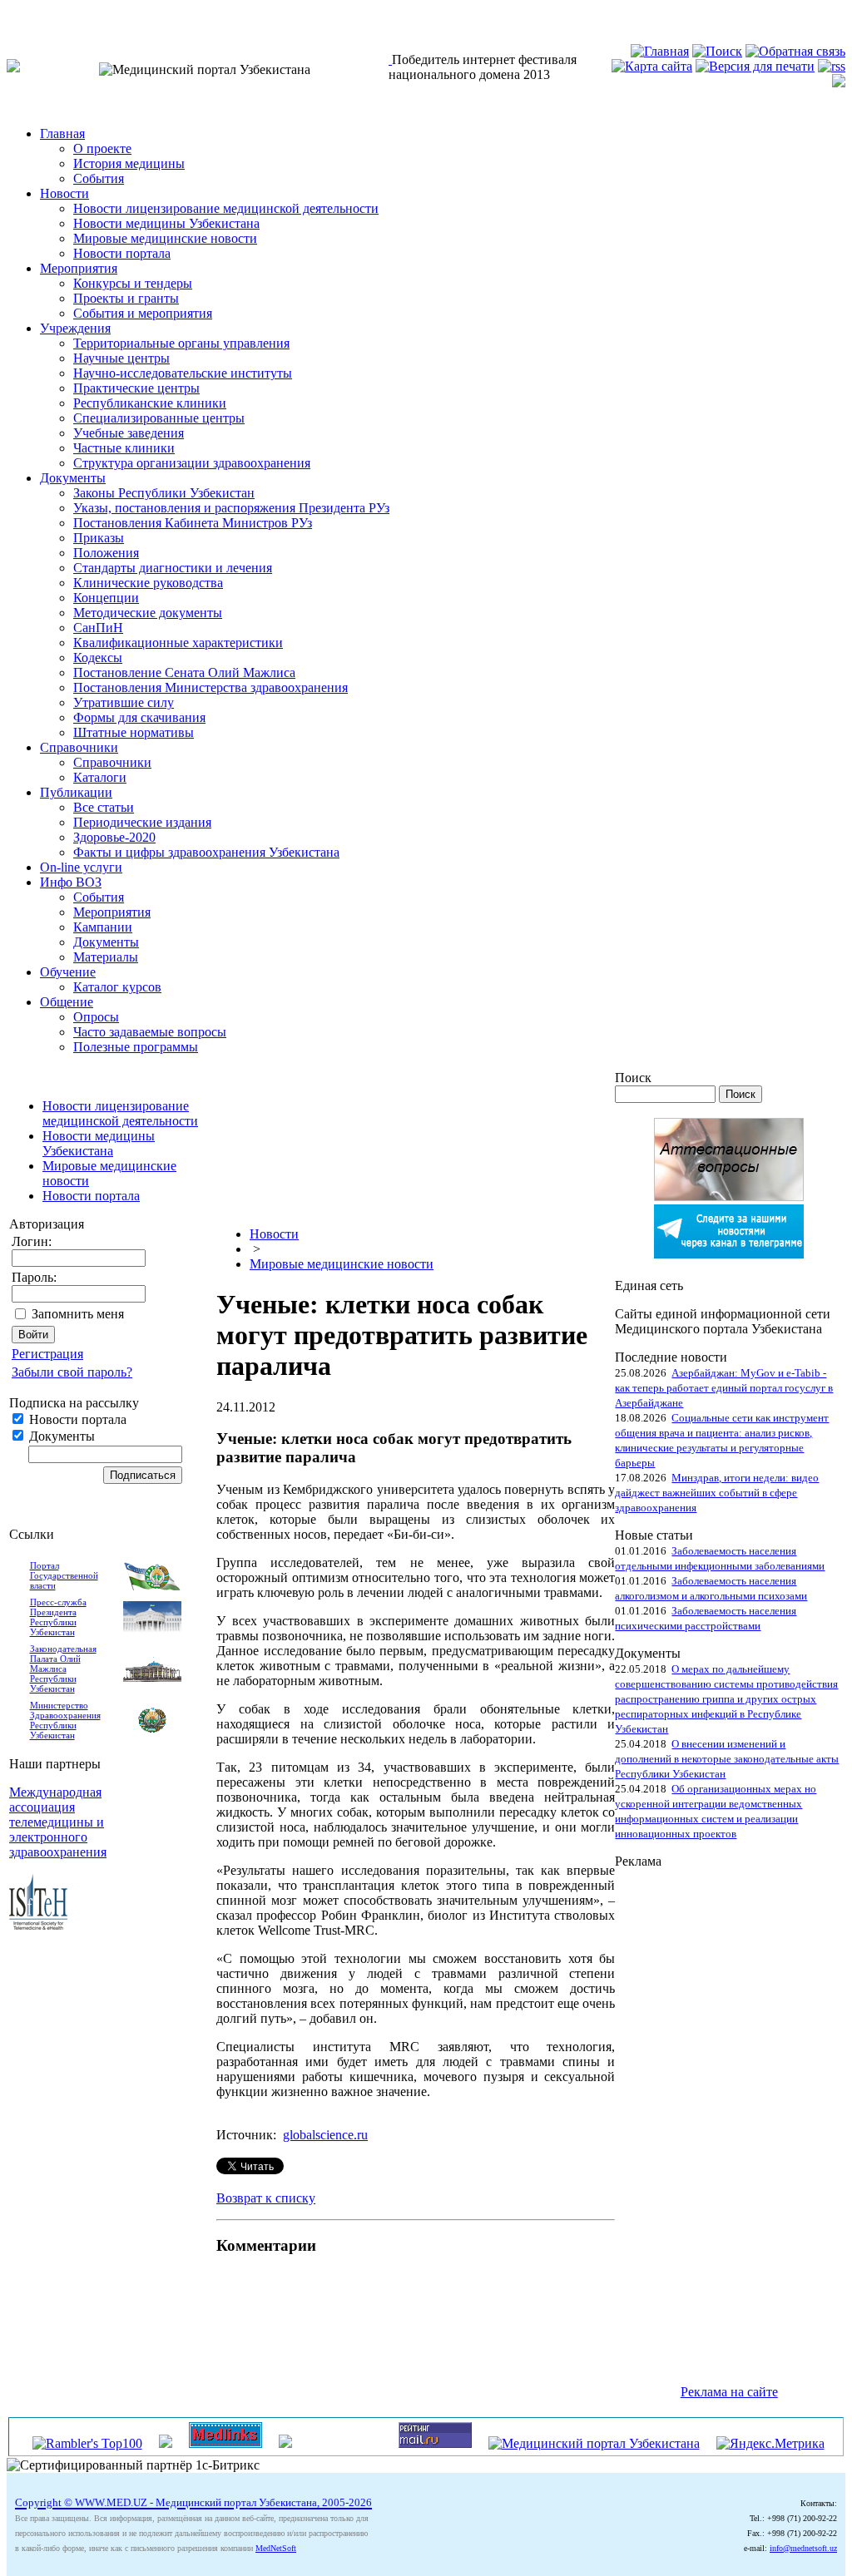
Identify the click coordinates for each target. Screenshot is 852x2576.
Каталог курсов (117, 987)
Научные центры (121, 358)
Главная (62, 133)
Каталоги (100, 777)
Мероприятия (79, 268)
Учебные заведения (129, 433)
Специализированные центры (159, 418)
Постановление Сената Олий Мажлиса (184, 672)
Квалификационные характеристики (178, 643)
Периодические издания (142, 822)
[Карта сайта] (652, 66)
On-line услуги (81, 867)
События (99, 178)
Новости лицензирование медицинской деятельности (226, 208)
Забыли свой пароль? (72, 1372)
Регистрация (47, 1354)
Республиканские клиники (150, 403)
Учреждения (75, 328)
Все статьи (104, 807)
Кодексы (98, 658)
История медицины (129, 163)
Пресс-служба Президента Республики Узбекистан (58, 1617)
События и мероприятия (143, 313)
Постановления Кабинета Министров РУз (193, 523)
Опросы (96, 1017)
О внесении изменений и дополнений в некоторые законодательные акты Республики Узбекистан (727, 1759)
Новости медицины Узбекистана (166, 223)
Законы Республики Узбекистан (164, 493)
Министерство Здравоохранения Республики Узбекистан (65, 1720)
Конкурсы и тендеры (133, 283)
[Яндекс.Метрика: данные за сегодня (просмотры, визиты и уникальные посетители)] (770, 2444)
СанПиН (98, 628)
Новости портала (122, 253)
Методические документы (148, 613)
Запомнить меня (78, 1314)
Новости (64, 193)
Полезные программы (136, 1047)
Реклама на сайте (729, 2392)
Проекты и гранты (126, 298)
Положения (106, 553)
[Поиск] (717, 51)
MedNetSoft (276, 2548)
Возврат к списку (266, 2198)
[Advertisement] (681, 2119)
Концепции (106, 598)
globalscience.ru (325, 2135)
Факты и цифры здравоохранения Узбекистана (206, 852)
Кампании (103, 927)
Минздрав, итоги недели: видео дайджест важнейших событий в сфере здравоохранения (717, 1493)
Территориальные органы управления (181, 343)
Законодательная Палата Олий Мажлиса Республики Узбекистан (63, 1669)
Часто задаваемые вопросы (150, 1032)
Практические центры (136, 388)
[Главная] (660, 51)
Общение (67, 1002)
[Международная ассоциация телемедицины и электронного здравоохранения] (38, 1925)
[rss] (832, 66)
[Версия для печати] (755, 66)
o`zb (18, 14)
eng (79, 14)
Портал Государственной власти (64, 1575)
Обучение (68, 972)
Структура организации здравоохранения (192, 463)
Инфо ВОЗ (71, 882)
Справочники (79, 747)
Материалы (106, 957)
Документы (73, 478)
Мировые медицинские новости (165, 238)
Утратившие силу (124, 702)
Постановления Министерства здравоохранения (211, 687)
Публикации (76, 792)
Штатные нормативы (134, 732)
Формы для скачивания (139, 717)
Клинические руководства (148, 583)
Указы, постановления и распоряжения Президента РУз (231, 508)
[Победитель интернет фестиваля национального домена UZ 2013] (390, 59)
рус (50, 14)
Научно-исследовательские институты (183, 373)
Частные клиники (124, 448)
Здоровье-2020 (114, 837)
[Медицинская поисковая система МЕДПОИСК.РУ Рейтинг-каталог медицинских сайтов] (285, 2443)
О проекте (102, 148)
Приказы (99, 538)
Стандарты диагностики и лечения (173, 568)
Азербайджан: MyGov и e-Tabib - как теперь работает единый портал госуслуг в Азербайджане (724, 1388)
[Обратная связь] (795, 51)
